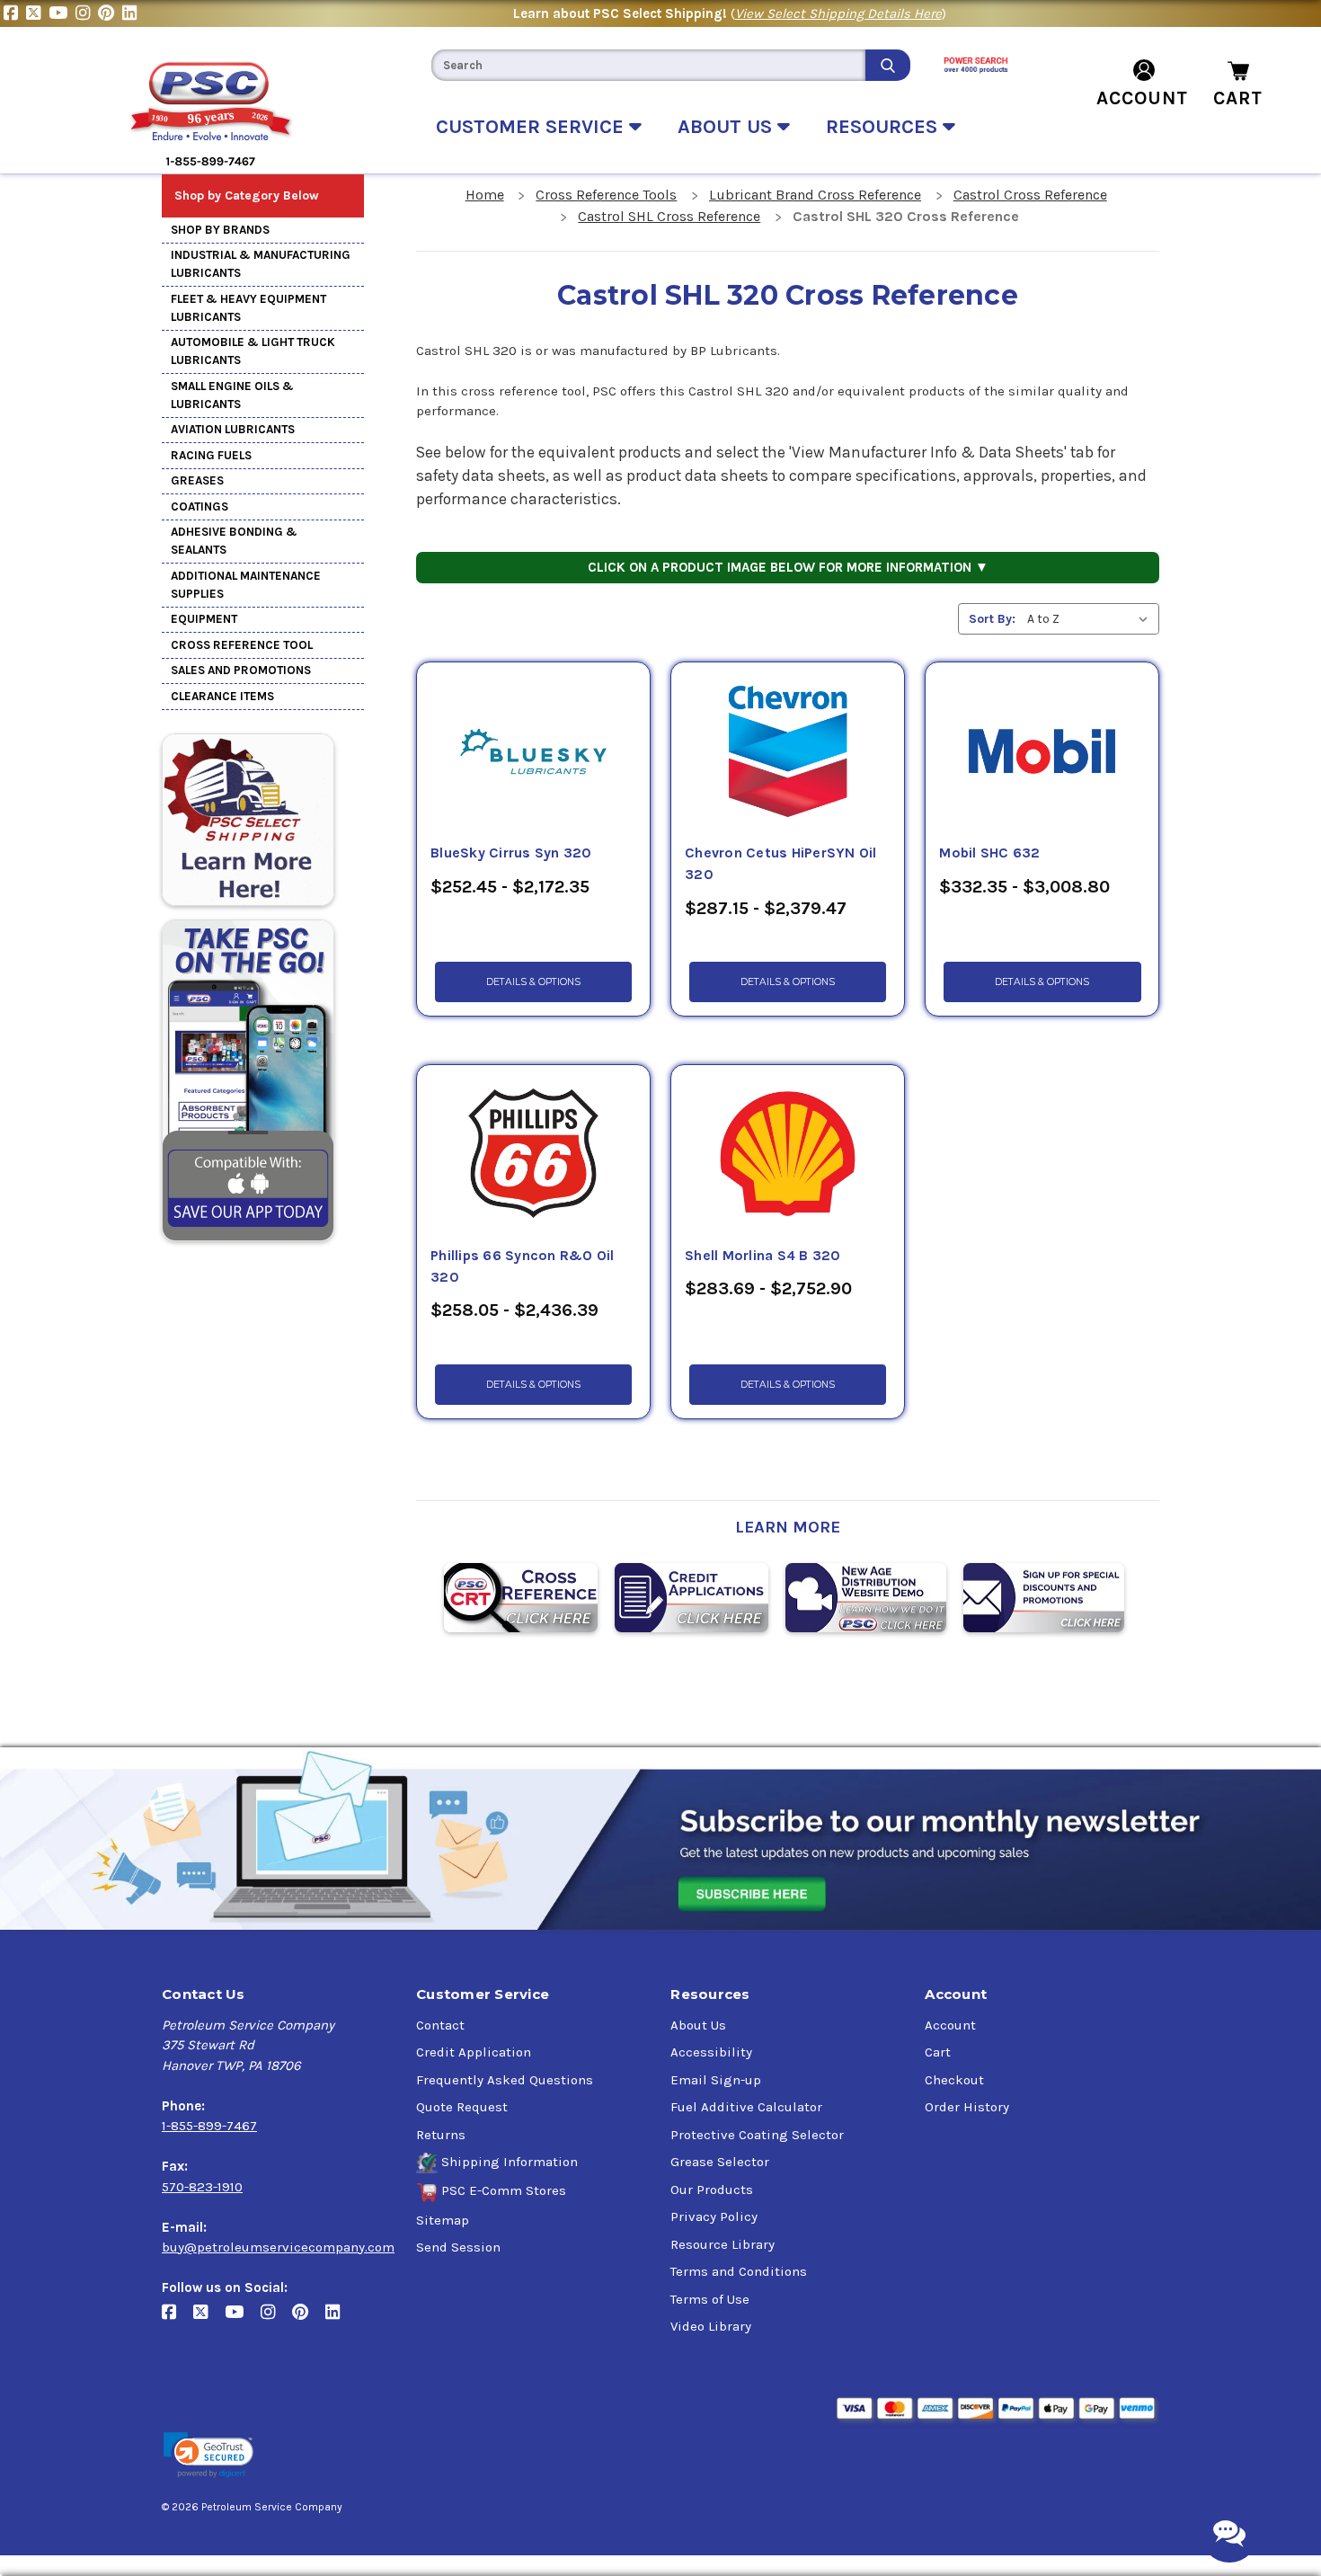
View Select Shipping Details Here (838, 13)
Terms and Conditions (739, 2271)
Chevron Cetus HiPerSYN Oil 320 (781, 864)
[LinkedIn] (132, 13)
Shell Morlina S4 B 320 (763, 1256)
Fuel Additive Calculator (746, 2107)
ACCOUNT (1142, 98)
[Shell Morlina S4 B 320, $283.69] (788, 1155)
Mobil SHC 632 (989, 853)
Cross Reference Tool (242, 645)
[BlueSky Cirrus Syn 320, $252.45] (533, 752)
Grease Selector (720, 2162)
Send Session (458, 2247)
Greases (197, 480)
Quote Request (462, 2107)
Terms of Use (710, 2299)
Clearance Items (222, 696)
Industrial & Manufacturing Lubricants (261, 264)
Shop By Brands (220, 230)
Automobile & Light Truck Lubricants (253, 351)
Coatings (199, 506)
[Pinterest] (110, 13)
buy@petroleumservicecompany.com (278, 2247)
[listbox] (1091, 619)
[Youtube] (62, 13)
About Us (698, 2025)
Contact (440, 2025)
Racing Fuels (211, 455)
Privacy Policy (714, 2216)
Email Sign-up (716, 2080)
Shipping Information (510, 2162)
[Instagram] (87, 13)
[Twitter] (37, 13)
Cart (938, 2052)
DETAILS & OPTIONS (533, 982)
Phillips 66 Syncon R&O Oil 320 (523, 1266)
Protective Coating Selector (757, 2135)
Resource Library (723, 2244)
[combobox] (648, 65)
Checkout (954, 2080)
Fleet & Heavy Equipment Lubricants (248, 308)
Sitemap (443, 2220)
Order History (967, 2107)
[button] (208, 2455)
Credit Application (474, 2052)
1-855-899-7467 (209, 2126)
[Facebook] (15, 13)
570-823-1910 (202, 2187)
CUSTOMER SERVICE (532, 127)
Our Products (712, 2190)
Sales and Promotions (241, 670)
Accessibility (711, 2052)
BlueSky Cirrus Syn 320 (511, 853)
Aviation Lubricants (233, 429)
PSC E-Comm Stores (504, 2190)
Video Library (711, 2326)
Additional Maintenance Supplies (246, 585)
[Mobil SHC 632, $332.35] (1042, 752)
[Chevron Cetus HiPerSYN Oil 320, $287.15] (788, 752)
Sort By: (992, 619)
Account (950, 2025)
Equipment (204, 619)
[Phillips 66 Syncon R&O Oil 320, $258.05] (533, 1155)
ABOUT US (727, 127)
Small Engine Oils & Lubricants (232, 395)
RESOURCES (884, 127)
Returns (441, 2135)
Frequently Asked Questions (505, 2080)
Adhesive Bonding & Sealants (234, 541)
